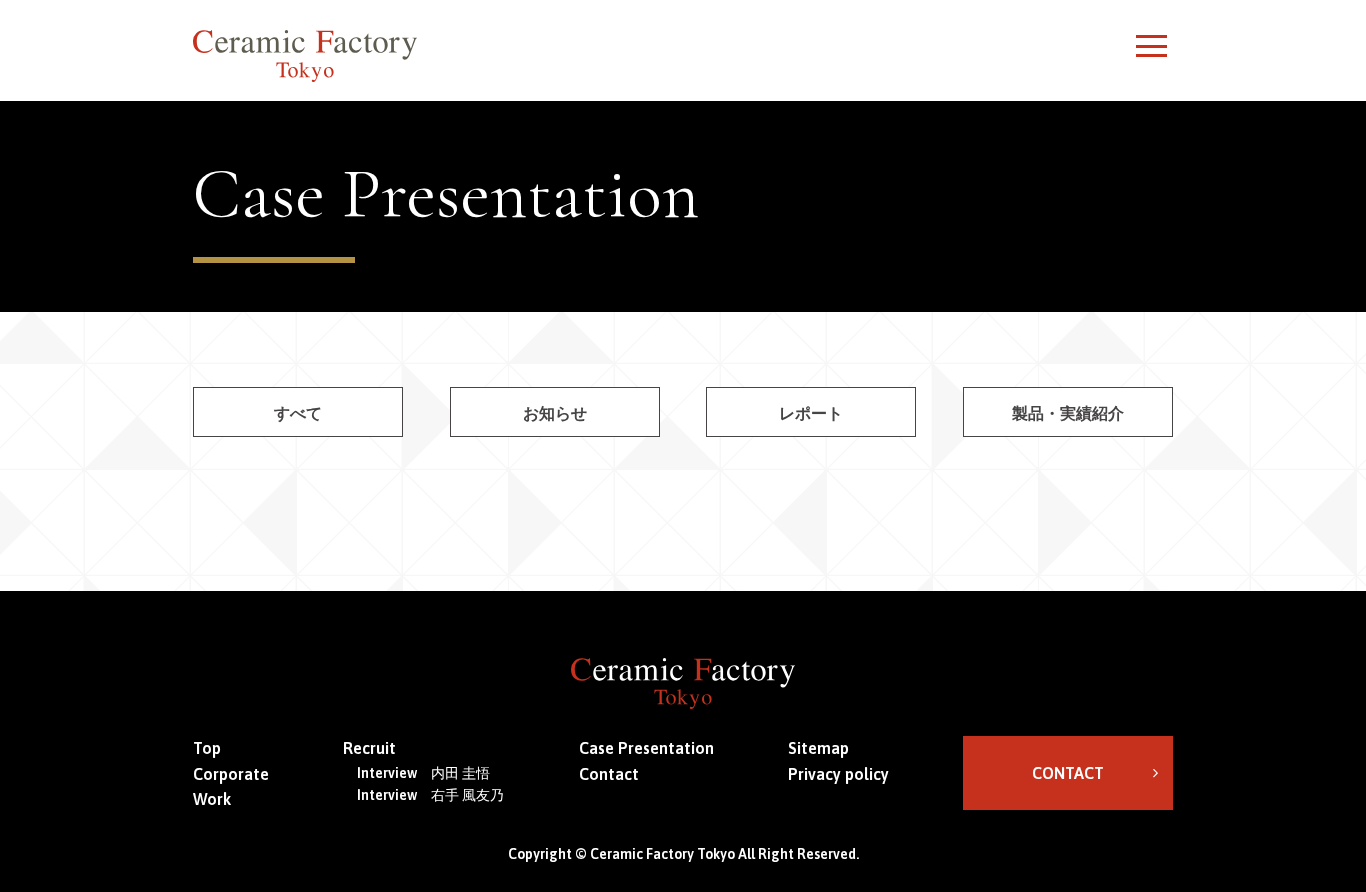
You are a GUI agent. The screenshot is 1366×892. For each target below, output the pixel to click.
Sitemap (818, 748)
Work (212, 799)
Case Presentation (646, 748)
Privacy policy (838, 774)
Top (207, 748)
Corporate (231, 774)
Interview (423, 773)
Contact (609, 774)
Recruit (369, 748)
